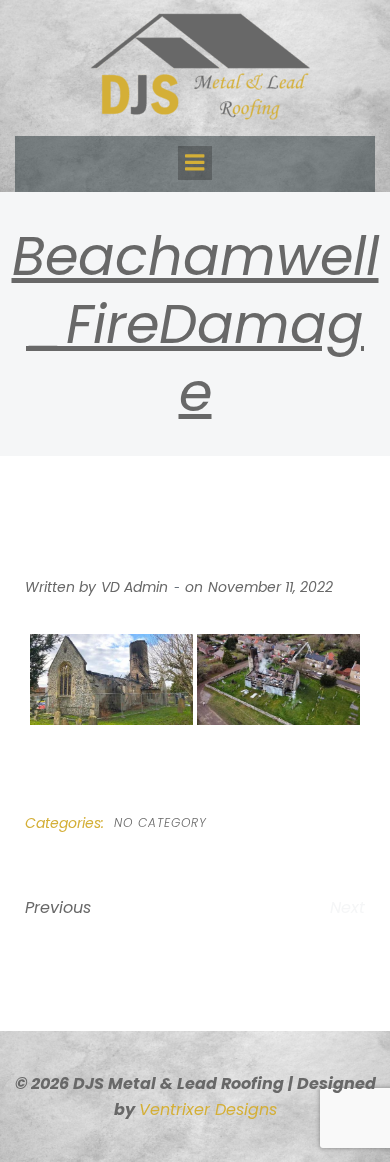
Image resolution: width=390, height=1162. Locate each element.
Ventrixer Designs (208, 1109)
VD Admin (134, 587)
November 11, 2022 (270, 587)
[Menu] (195, 163)
